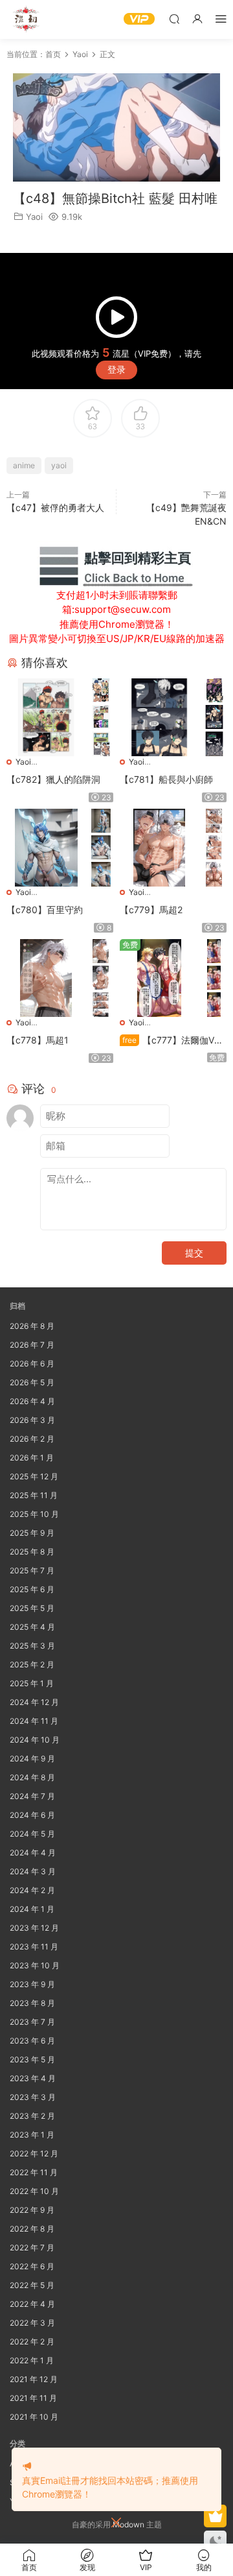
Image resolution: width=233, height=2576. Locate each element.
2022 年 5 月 (32, 2285)
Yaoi (34, 217)
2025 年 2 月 (32, 1664)
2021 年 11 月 (33, 2398)
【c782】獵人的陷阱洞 (53, 779)
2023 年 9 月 (32, 1984)
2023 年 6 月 (32, 2041)
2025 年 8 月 (32, 1552)
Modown (128, 2524)
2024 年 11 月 (34, 1721)
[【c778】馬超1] (46, 978)
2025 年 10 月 (34, 1514)
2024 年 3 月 (33, 1871)
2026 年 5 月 (32, 1382)
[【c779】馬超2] (159, 848)
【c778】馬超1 (38, 1040)
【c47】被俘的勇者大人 (55, 507)
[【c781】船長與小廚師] (159, 717)
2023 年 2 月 (32, 2116)
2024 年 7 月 (32, 1796)
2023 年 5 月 (32, 2059)
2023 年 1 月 (32, 2135)
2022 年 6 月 (32, 2266)
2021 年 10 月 (34, 2417)
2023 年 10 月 (35, 1965)
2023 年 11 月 (34, 1947)
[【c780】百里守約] (46, 848)
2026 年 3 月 (32, 1420)
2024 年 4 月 (33, 1853)
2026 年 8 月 (32, 1326)
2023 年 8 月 (32, 2003)
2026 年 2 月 (32, 1439)
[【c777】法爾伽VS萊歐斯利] (159, 978)
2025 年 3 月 (32, 1646)
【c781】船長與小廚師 (166, 779)
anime (24, 465)
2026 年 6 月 (32, 1364)
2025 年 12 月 (34, 1476)
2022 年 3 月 (32, 2323)
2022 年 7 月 (32, 2248)
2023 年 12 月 (34, 1928)
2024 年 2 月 (32, 1890)
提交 (194, 1253)
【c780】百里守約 (45, 910)
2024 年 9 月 (32, 1759)
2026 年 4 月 (32, 1401)
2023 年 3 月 (33, 2097)
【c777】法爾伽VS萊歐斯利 (170, 1041)
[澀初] (26, 19)
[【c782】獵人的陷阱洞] (46, 717)
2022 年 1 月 (32, 2360)
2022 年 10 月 (34, 2191)
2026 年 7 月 (32, 1345)
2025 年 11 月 (34, 1495)
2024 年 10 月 (35, 1740)
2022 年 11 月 (34, 2172)
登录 (116, 369)
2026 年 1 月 (32, 1458)
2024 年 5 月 (32, 1834)
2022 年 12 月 (34, 2153)
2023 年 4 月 (33, 2078)
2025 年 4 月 (32, 1627)
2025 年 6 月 (32, 1589)
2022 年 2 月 (32, 2342)
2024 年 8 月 (32, 1777)
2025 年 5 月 (32, 1608)
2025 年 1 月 (32, 1683)
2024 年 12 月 (34, 1702)
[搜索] (174, 18)
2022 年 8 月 (32, 2229)
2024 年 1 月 (32, 1909)
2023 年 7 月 (32, 2022)
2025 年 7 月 (32, 1570)
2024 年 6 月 (32, 1815)
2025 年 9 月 (32, 1533)
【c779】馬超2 (151, 910)
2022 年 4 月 (32, 2304)
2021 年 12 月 (34, 2379)
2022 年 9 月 (32, 2210)
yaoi (59, 465)
